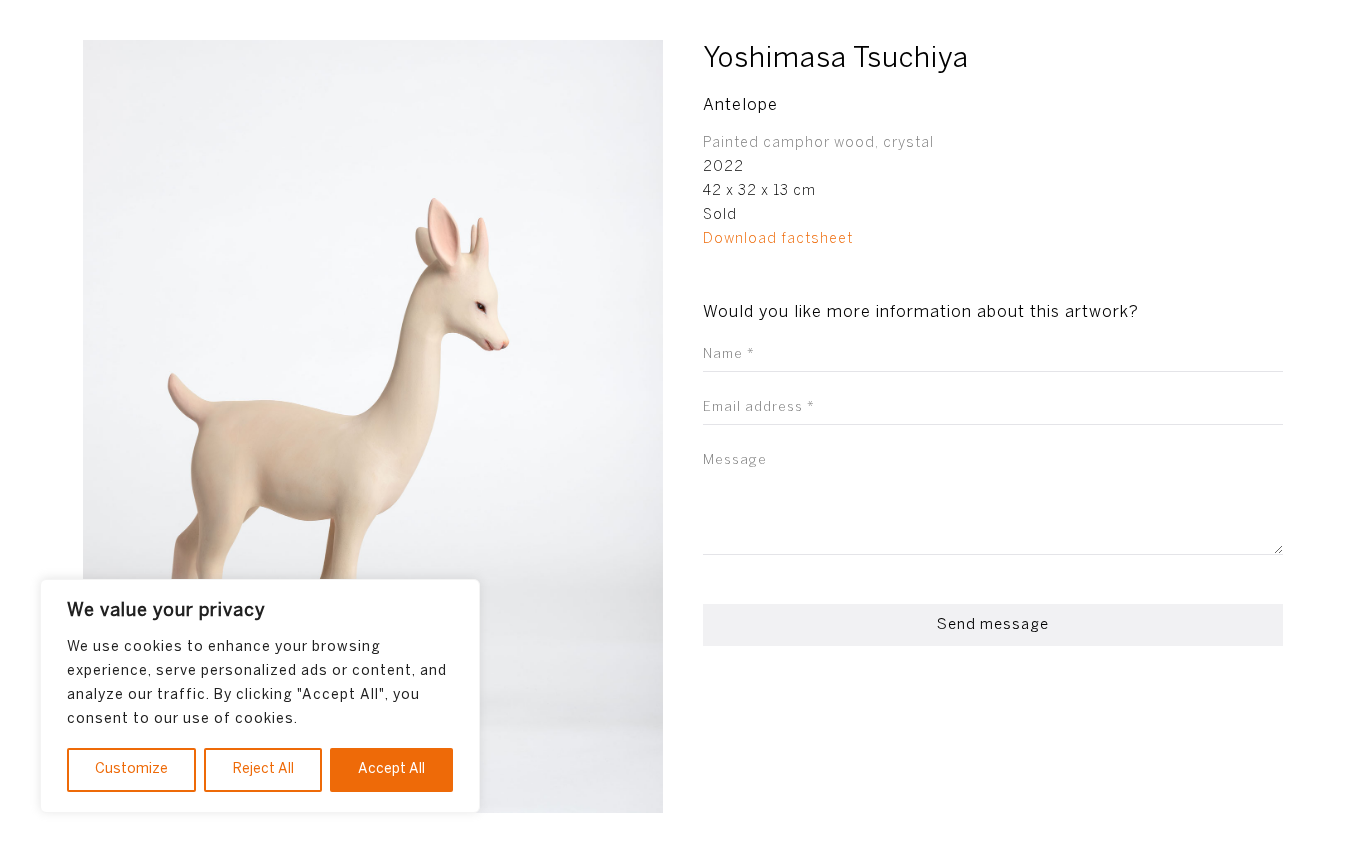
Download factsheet (778, 239)
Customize (131, 769)
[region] (260, 696)
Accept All (391, 769)
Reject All (263, 769)
